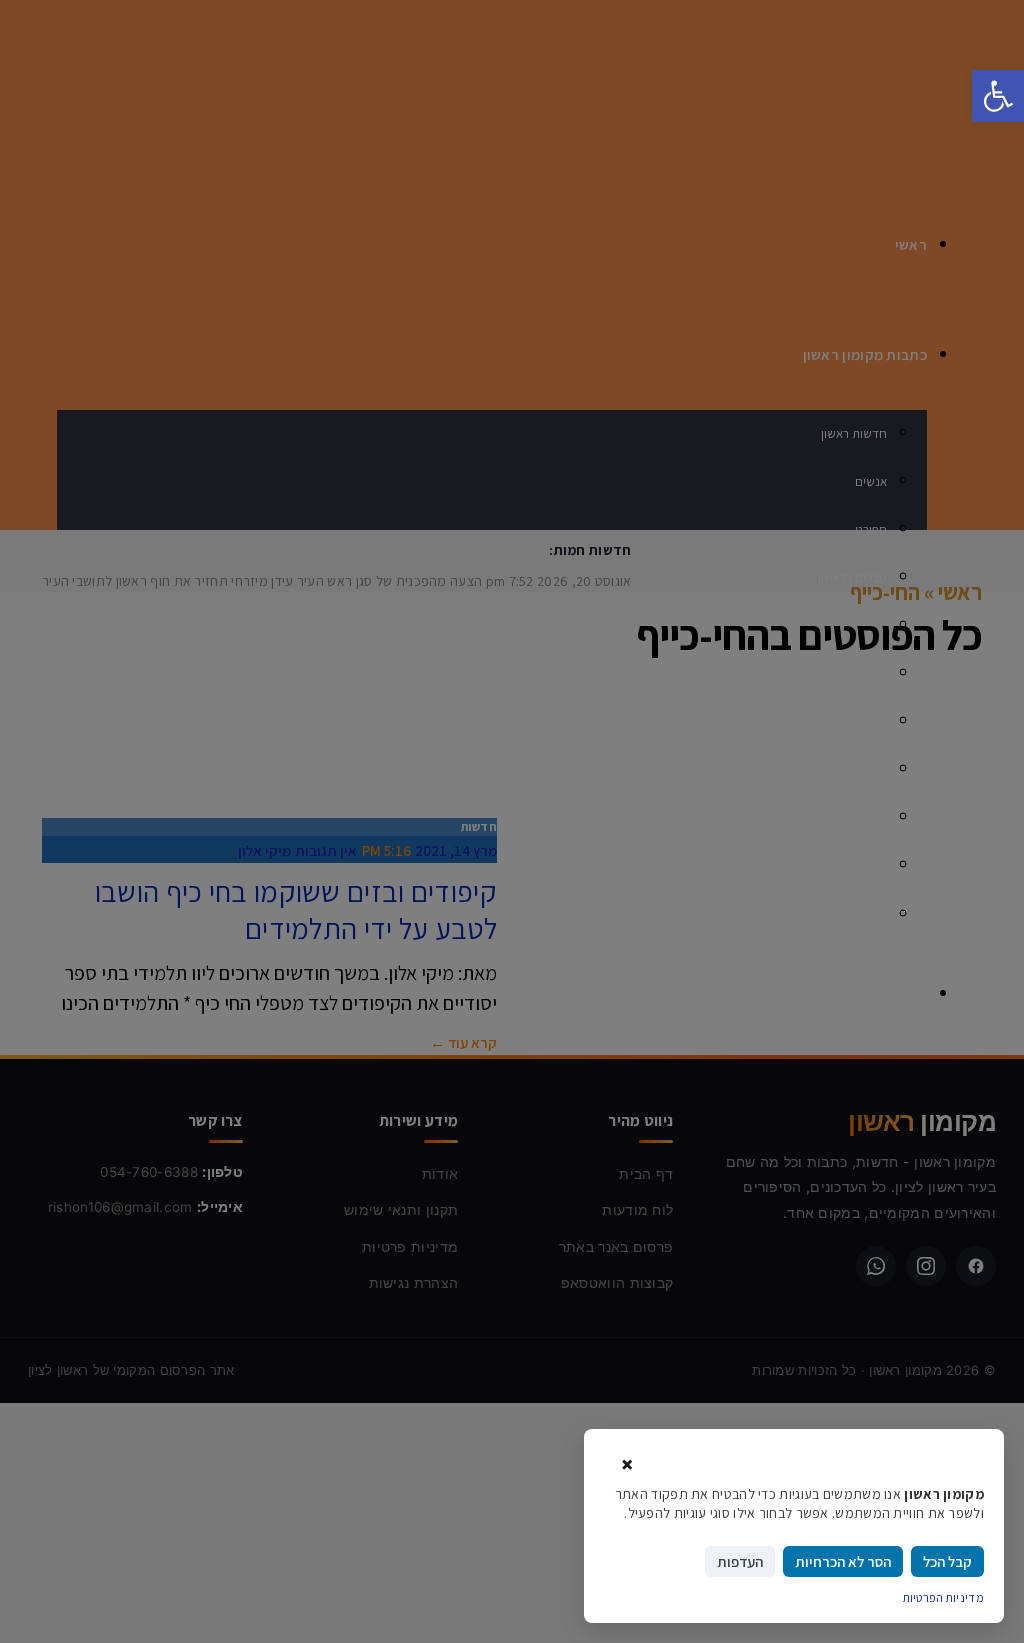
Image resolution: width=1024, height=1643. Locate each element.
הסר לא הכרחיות (843, 1561)
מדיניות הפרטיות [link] (944, 1597)
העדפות (740, 1561)
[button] (998, 96)
